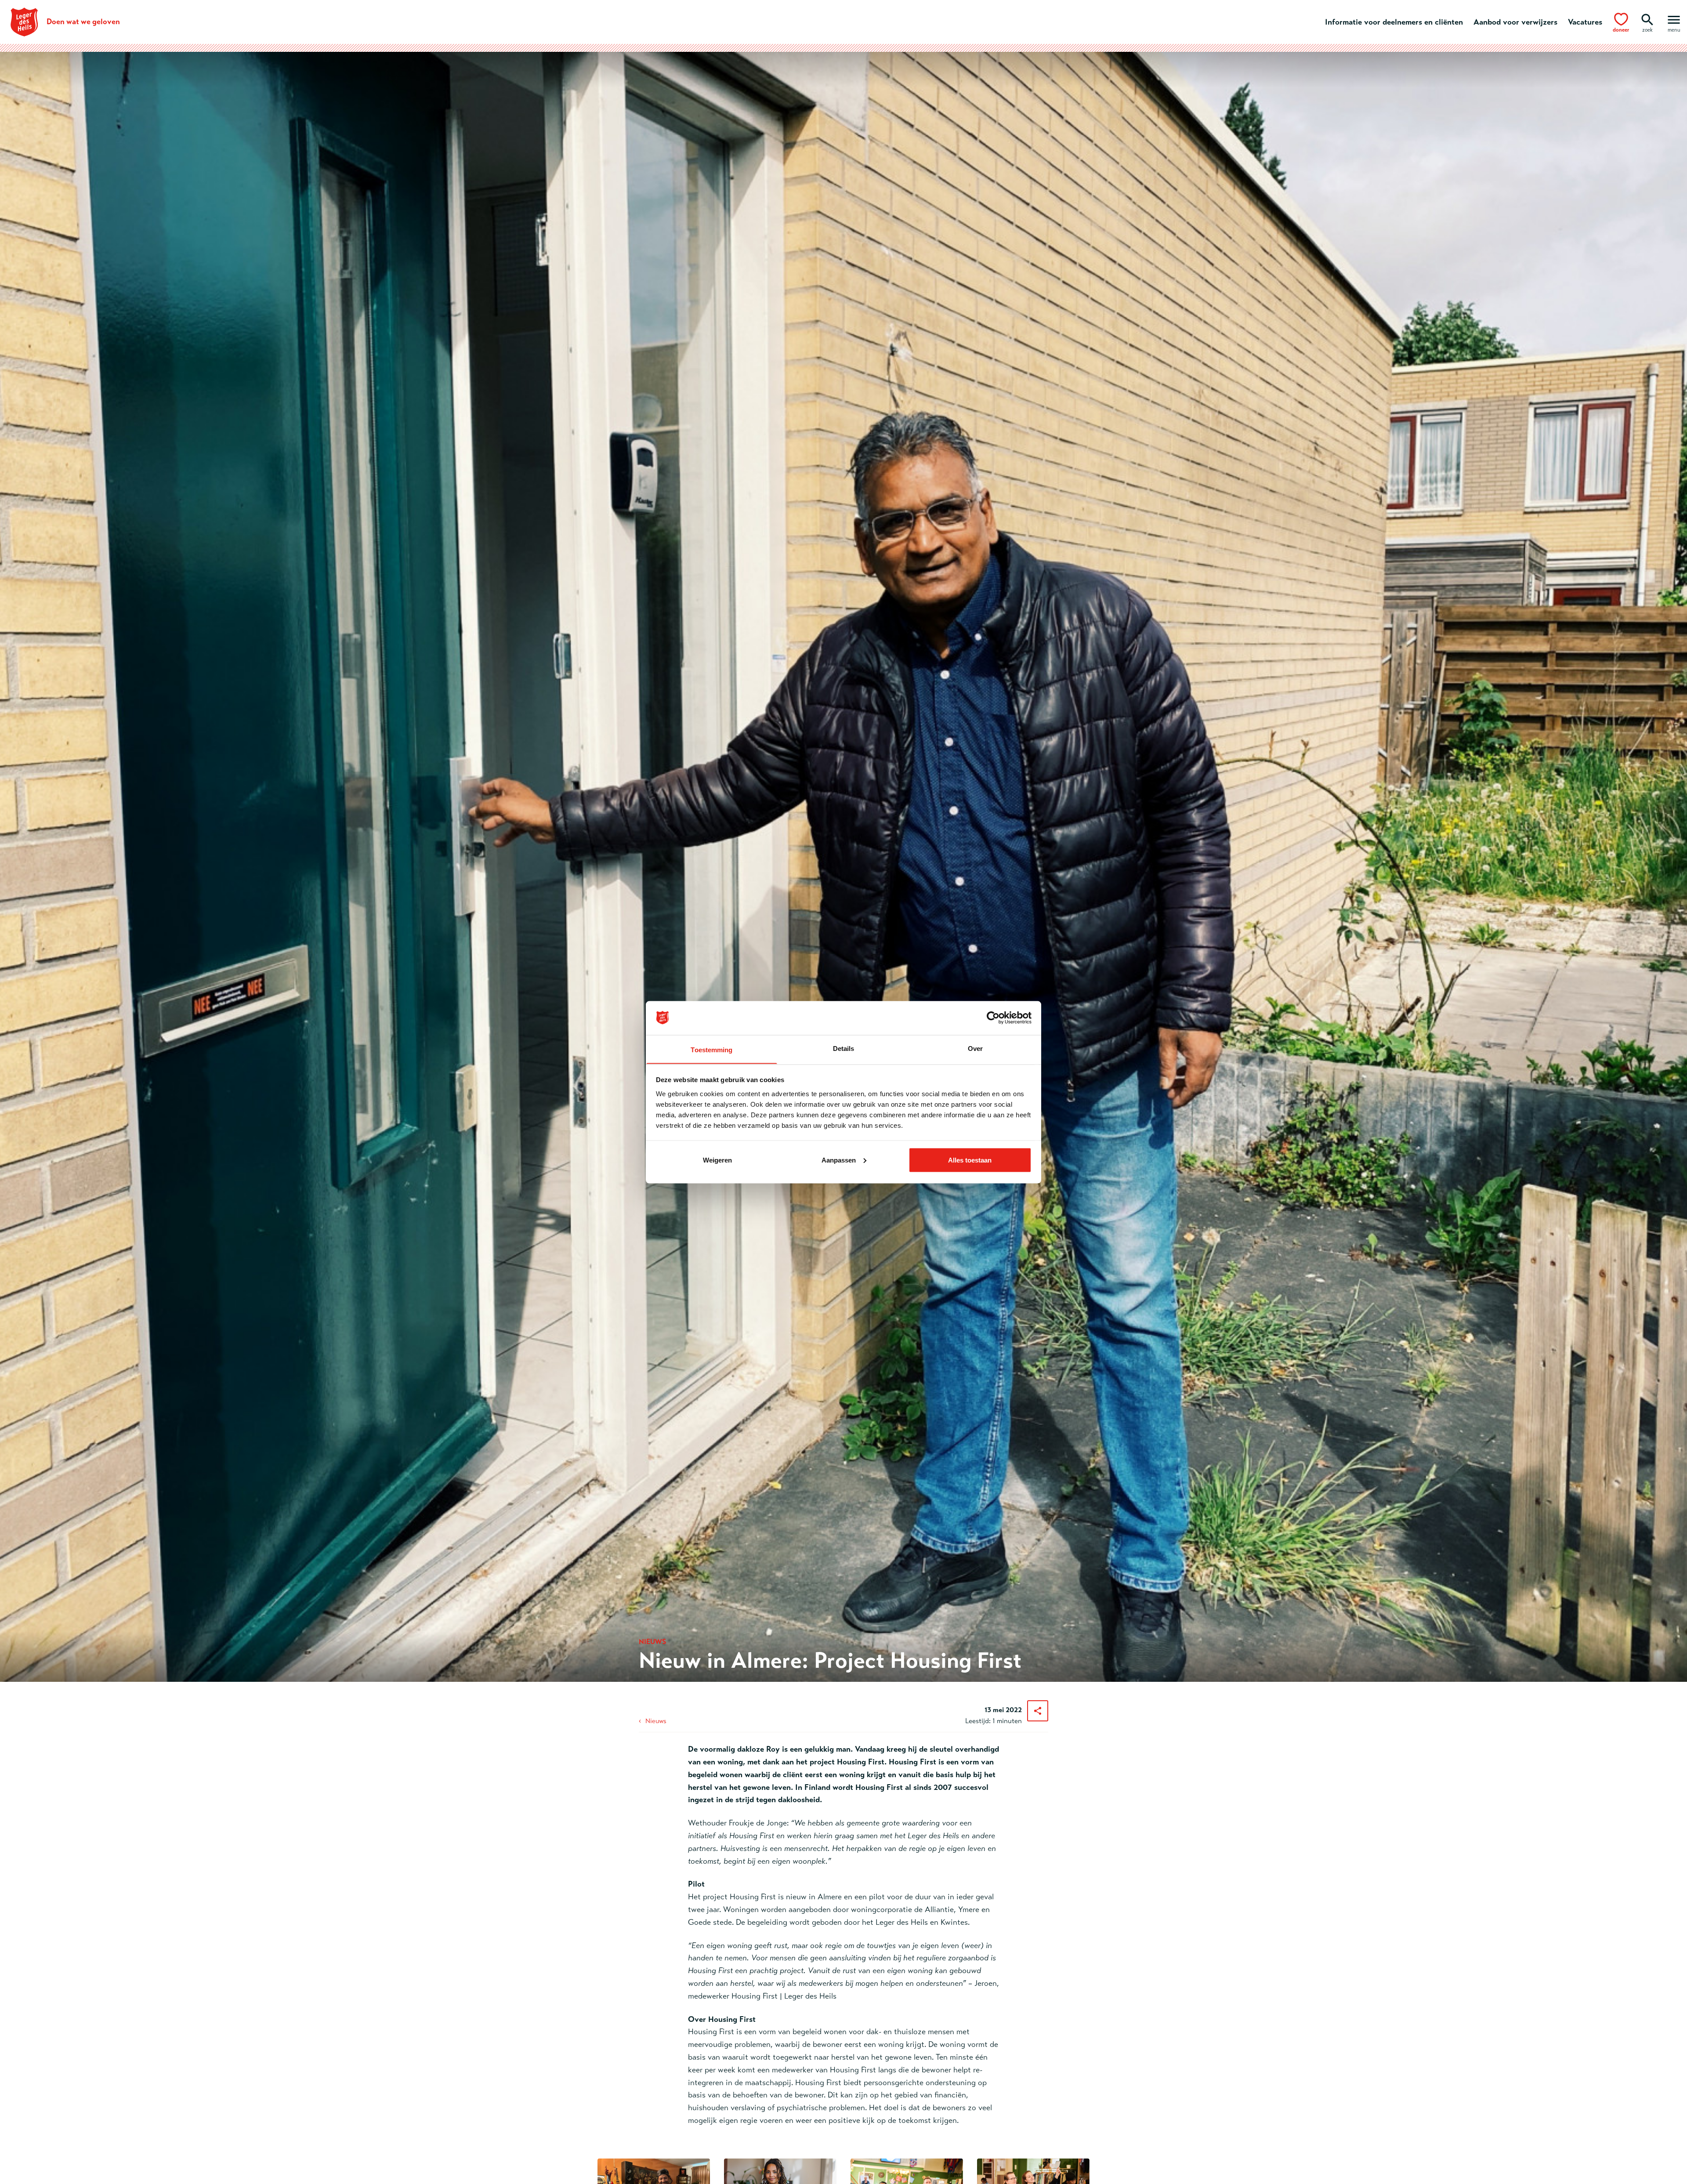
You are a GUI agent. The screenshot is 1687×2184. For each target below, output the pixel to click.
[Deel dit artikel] (1038, 1711)
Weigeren (717, 1160)
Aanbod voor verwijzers (1515, 22)
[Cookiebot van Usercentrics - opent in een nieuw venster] (993, 1018)
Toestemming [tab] (711, 1049)
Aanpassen (839, 1160)
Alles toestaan (970, 1160)
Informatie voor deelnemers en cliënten (1394, 22)
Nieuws (656, 1721)
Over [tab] (975, 1048)
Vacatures (1585, 22)
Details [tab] (844, 1048)
